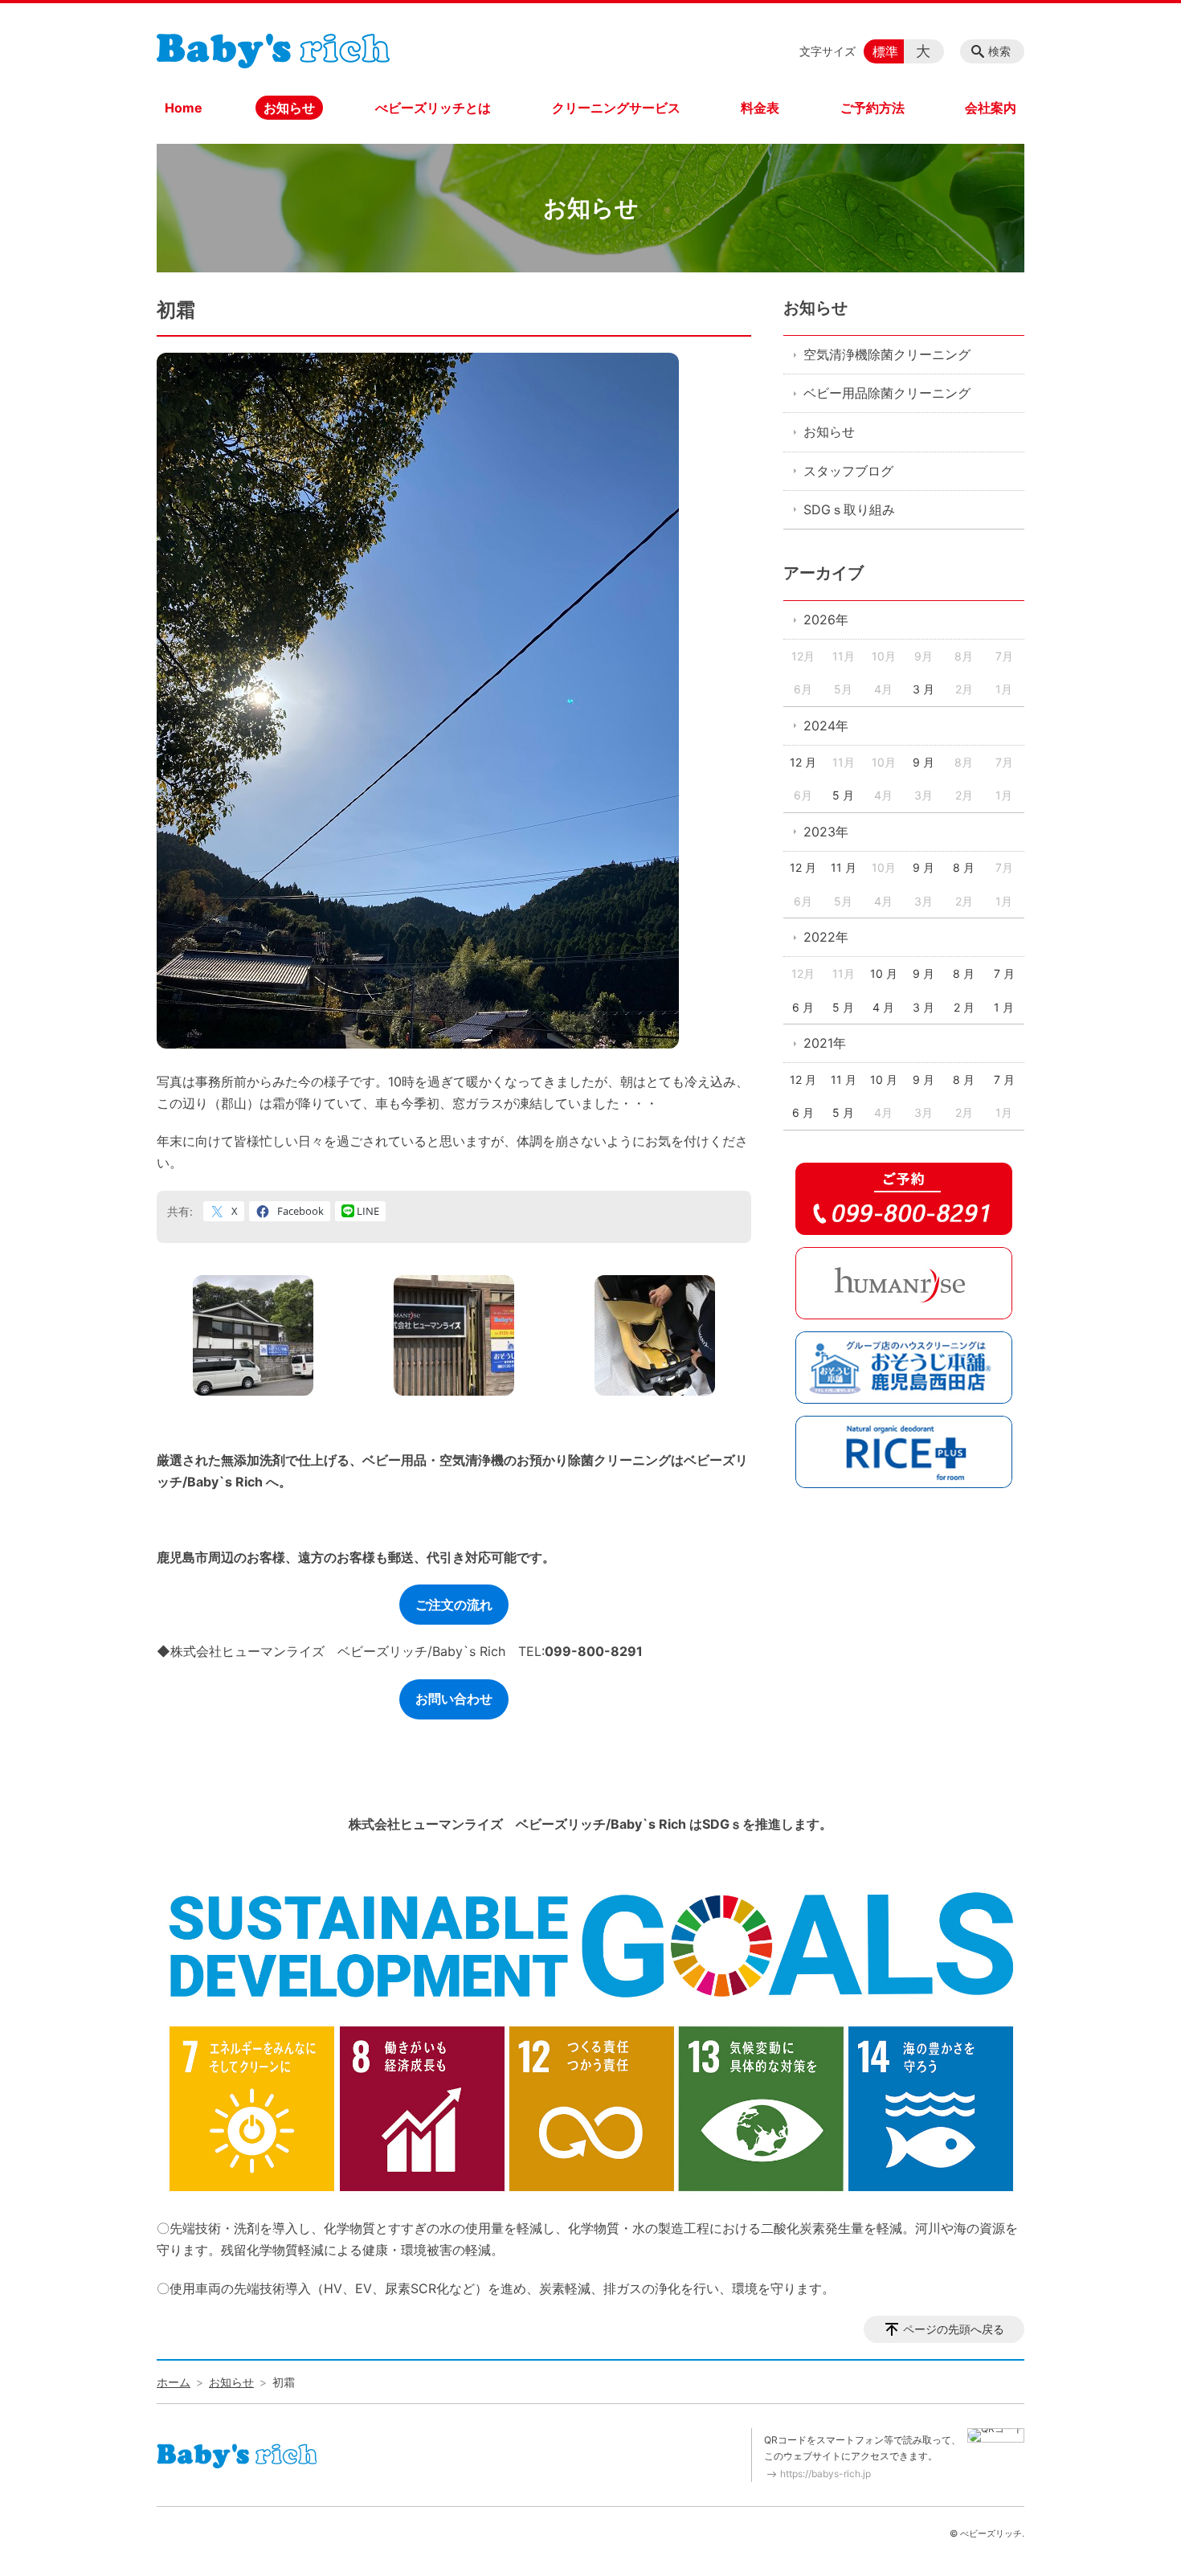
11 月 (844, 867)
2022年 (826, 937)
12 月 (803, 762)
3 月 (924, 689)
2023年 (826, 832)
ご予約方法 (872, 108)
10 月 (884, 973)
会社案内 (991, 108)
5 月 (843, 795)
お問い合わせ (454, 1699)
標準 (885, 51)
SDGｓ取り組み (849, 509)
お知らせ (289, 108)
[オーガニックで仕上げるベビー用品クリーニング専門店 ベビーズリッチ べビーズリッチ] (273, 47)
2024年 (826, 726)
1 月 (1004, 1007)
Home (184, 108)
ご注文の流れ (454, 1605)
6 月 (803, 1007)
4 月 (883, 1007)
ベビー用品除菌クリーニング (887, 393)
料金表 (760, 108)
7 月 (1004, 973)
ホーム (174, 2382)
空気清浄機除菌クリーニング (887, 354)
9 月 (924, 762)
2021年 (825, 1043)
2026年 (826, 619)
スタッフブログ (848, 471)
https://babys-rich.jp (825, 2474)
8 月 (964, 867)
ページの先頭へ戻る (954, 2329)
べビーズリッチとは (433, 108)
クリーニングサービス (616, 108)
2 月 (964, 1007)
